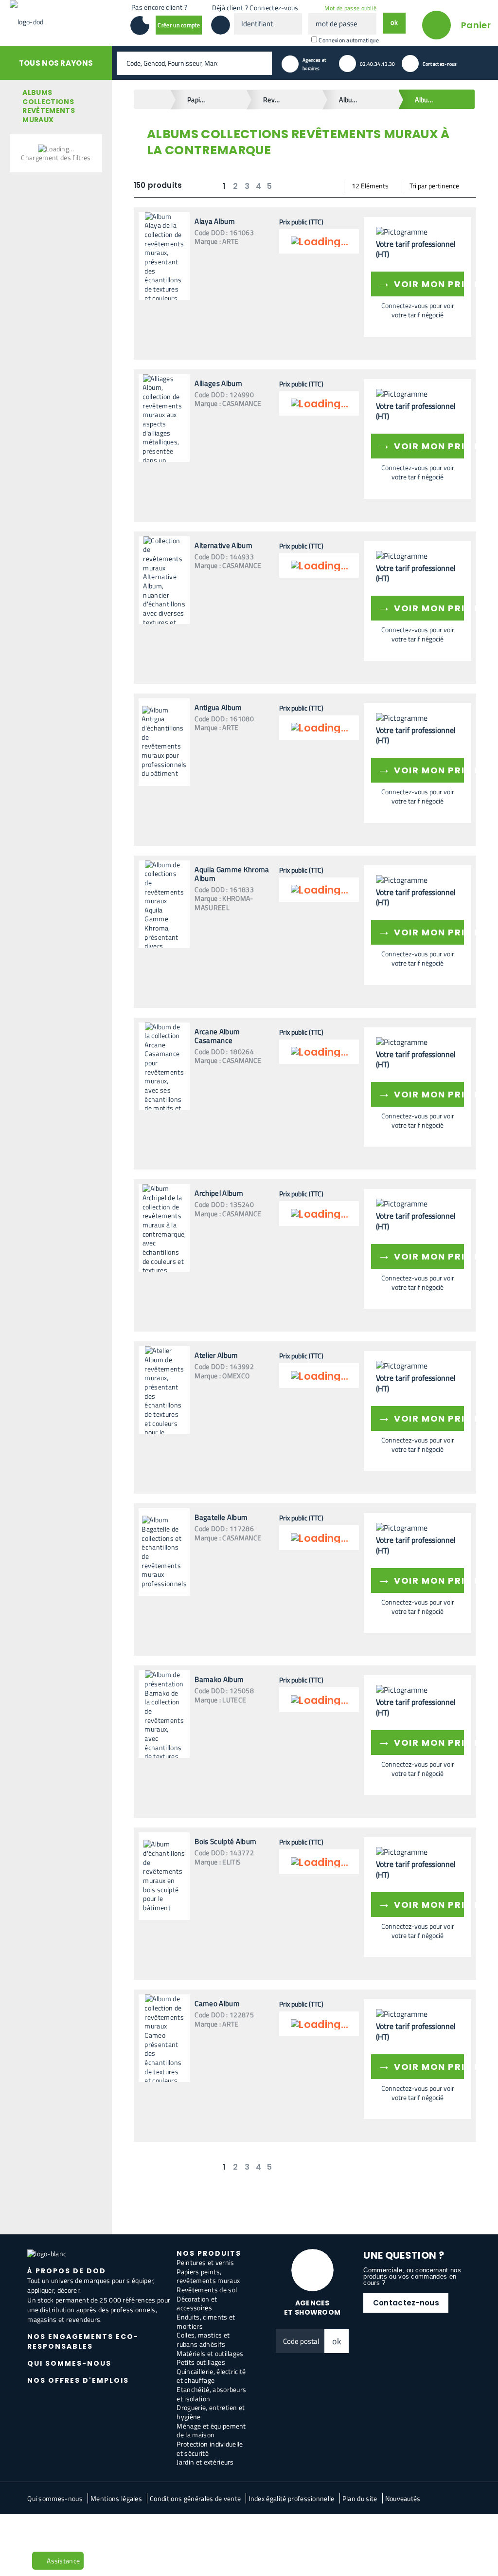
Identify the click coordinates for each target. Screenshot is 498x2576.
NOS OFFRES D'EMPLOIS (78, 2380)
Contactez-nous (406, 2303)
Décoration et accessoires (197, 2303)
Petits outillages (201, 2362)
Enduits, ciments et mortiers (206, 2321)
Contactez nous (56, 2530)
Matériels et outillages (210, 2353)
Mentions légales (116, 2498)
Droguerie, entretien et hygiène (211, 2412)
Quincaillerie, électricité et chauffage (211, 2376)
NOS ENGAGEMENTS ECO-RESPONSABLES (83, 2341)
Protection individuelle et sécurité (210, 2448)
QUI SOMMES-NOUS (69, 2363)
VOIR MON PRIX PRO (421, 283)
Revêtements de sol (207, 2290)
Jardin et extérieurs (205, 2462)
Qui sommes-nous (55, 2498)
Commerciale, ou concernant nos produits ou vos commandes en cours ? (412, 2276)
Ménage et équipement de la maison (211, 2430)
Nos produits (209, 2253)
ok (337, 2341)
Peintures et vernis (205, 2262)
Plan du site (360, 2498)
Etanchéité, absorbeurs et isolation (211, 2394)
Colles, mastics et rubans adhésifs (203, 2339)
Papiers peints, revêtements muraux (208, 2276)
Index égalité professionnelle (291, 2498)
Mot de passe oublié (350, 8)
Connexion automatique (349, 40)
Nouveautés (403, 2498)
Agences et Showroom (312, 2308)
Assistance (63, 2561)
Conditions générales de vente (195, 2498)
